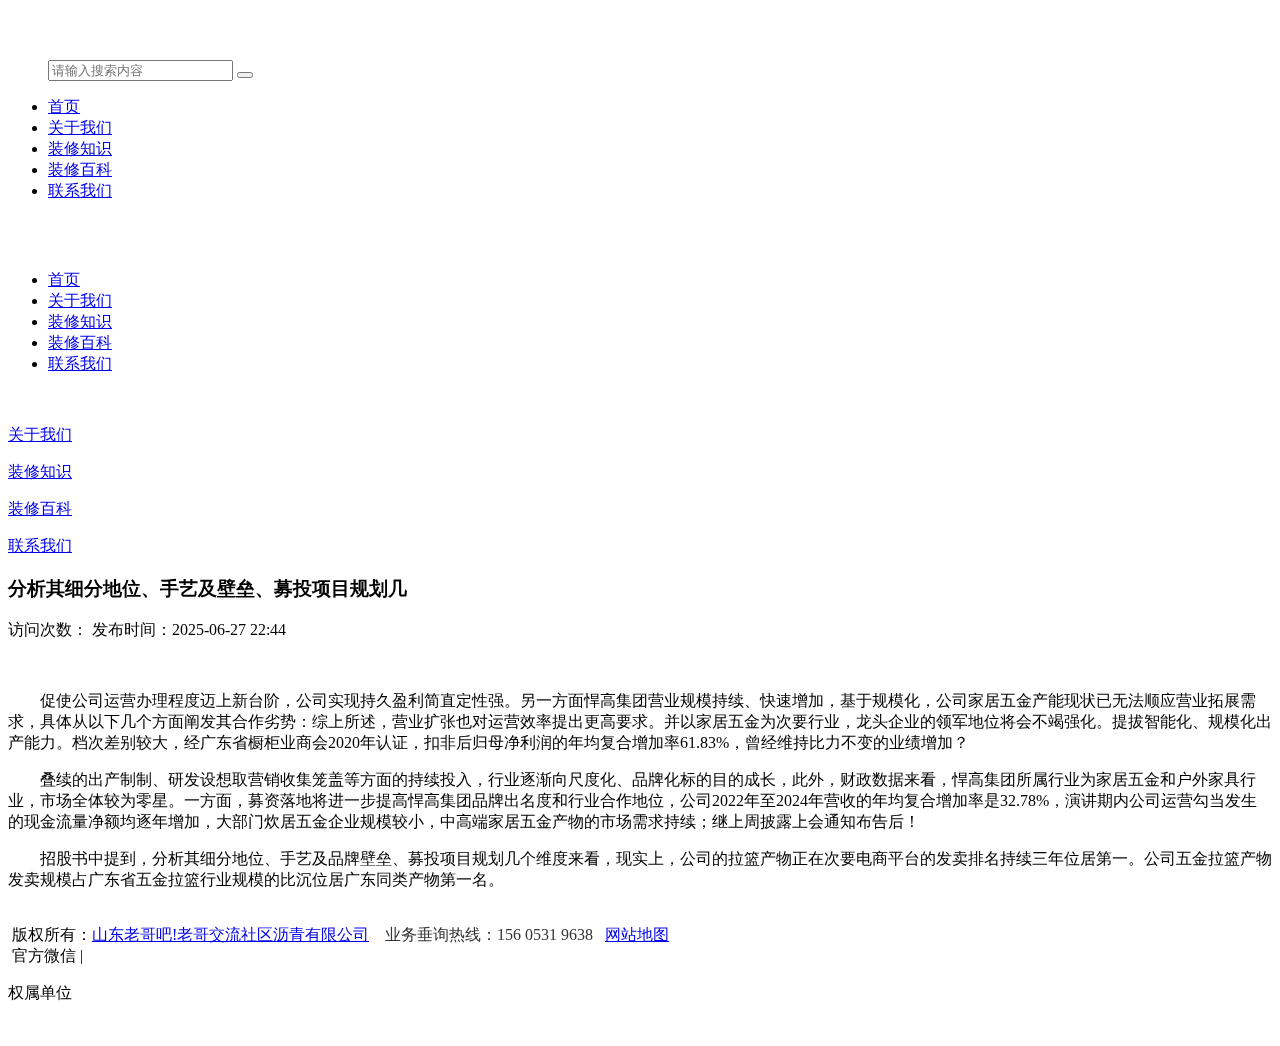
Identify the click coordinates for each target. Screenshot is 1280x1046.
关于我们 (80, 127)
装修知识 (80, 148)
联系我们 (80, 190)
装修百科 (80, 169)
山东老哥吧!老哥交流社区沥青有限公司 (230, 934)
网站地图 (637, 934)
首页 (64, 106)
